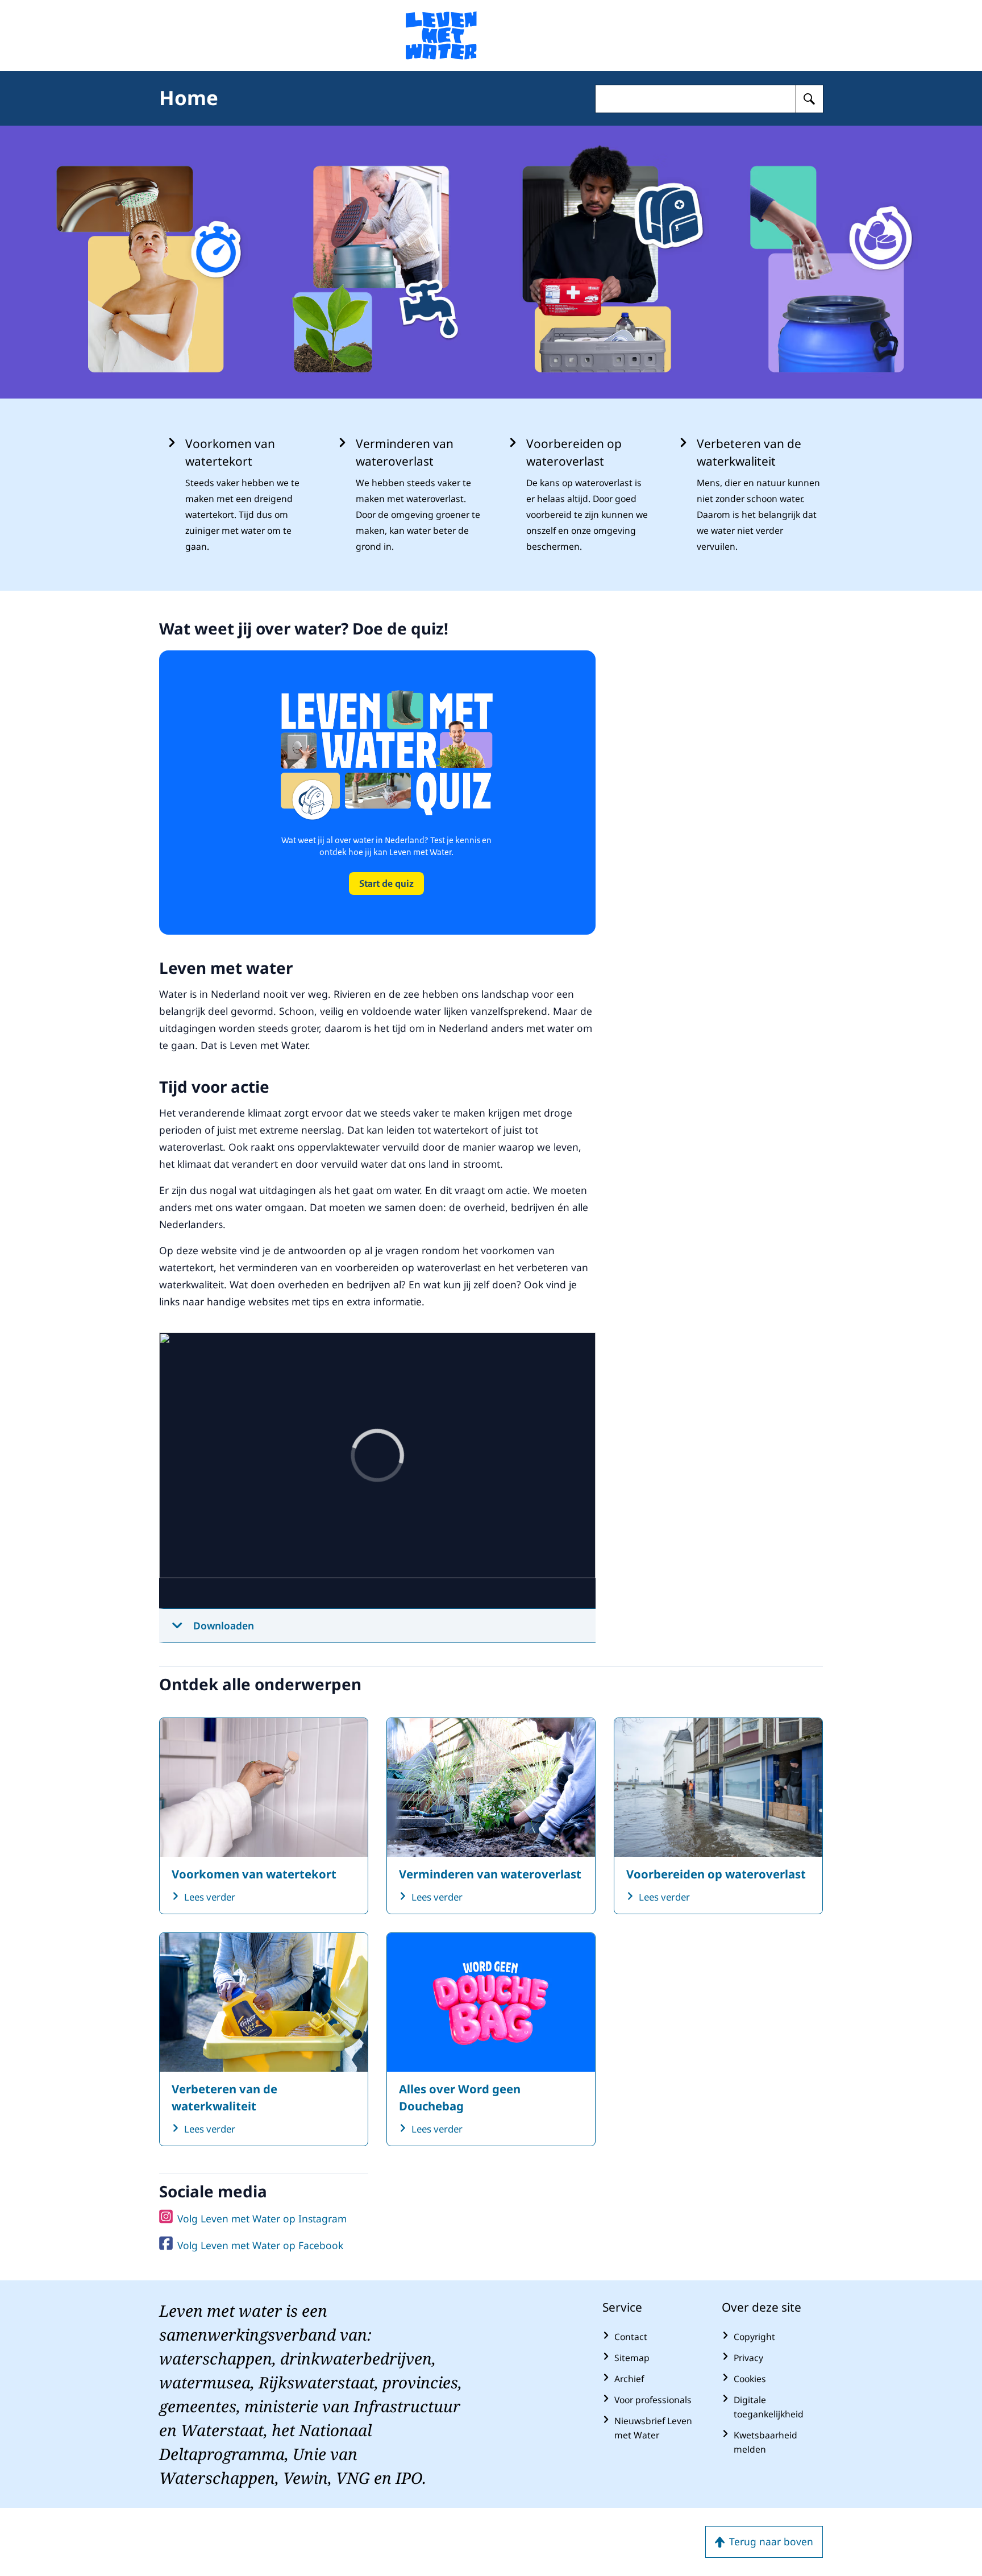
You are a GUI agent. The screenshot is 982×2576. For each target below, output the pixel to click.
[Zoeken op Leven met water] (809, 99)
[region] (377, 1471)
